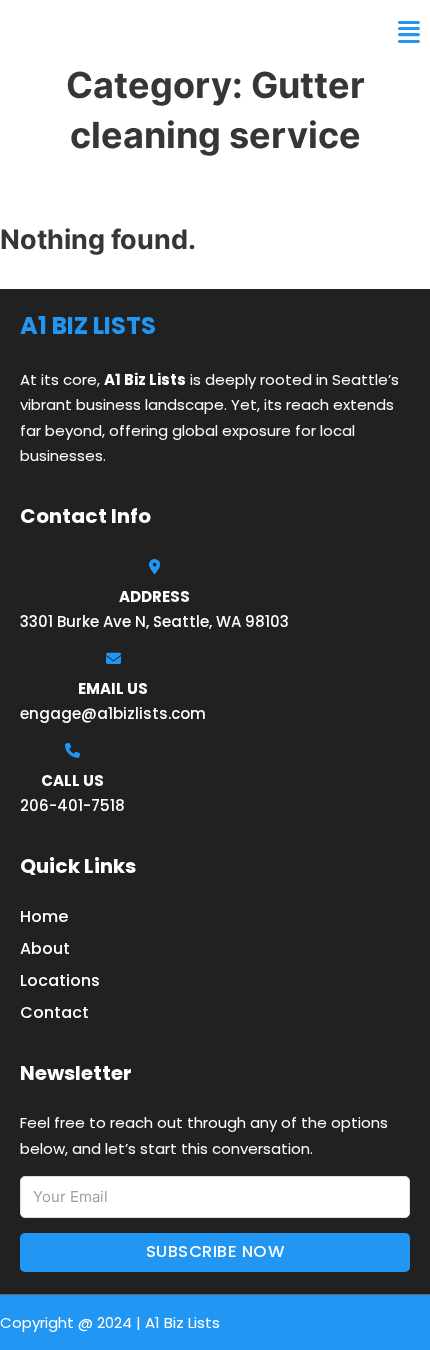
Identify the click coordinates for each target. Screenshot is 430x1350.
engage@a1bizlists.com (113, 713)
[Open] (409, 32)
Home (44, 916)
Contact (54, 1012)
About (45, 948)
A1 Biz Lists (68, 32)
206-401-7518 (72, 805)
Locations (60, 980)
